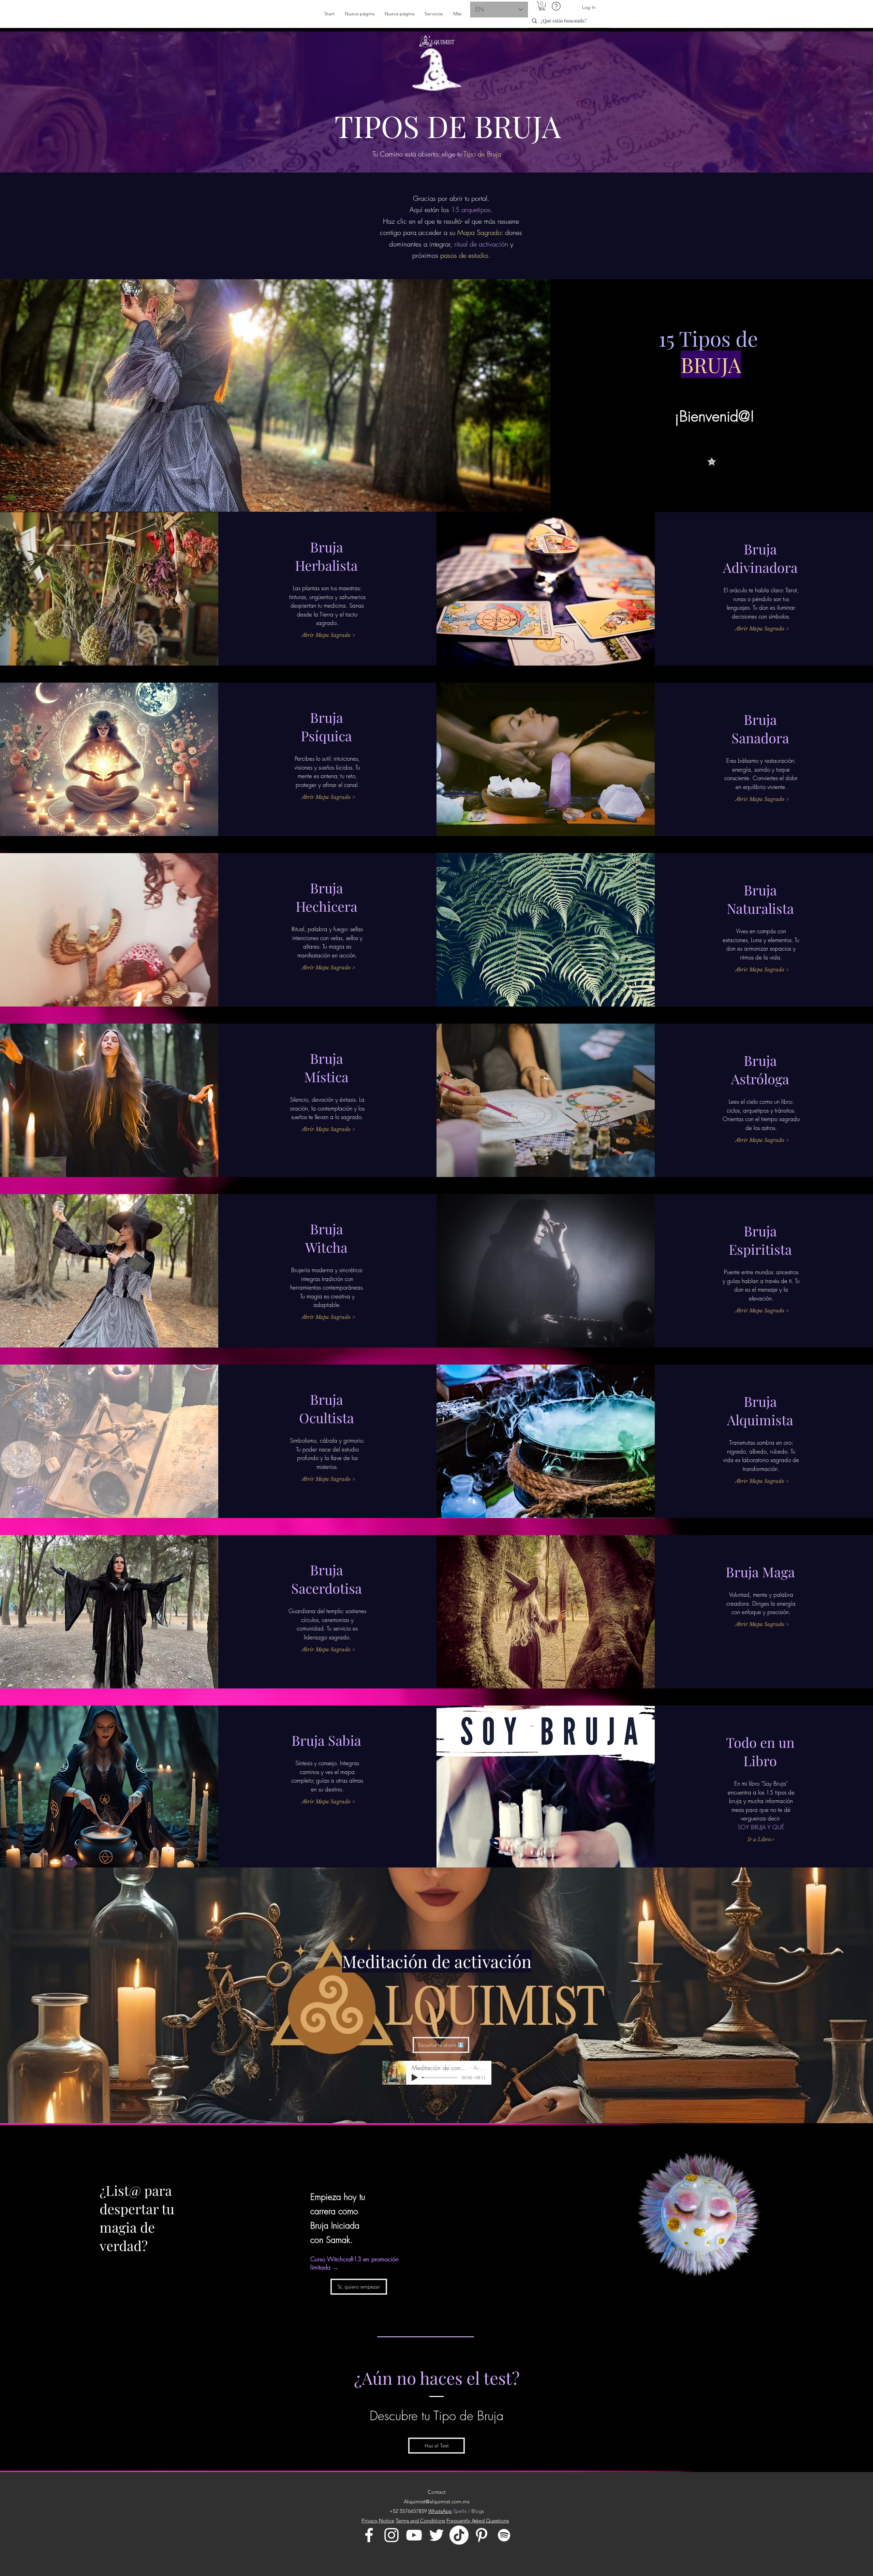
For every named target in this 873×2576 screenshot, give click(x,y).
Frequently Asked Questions (478, 2521)
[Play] (415, 2078)
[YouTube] (414, 2535)
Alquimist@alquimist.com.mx (437, 2501)
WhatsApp (440, 2511)
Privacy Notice (378, 2521)
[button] (542, 6)
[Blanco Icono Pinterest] (482, 2535)
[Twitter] (436, 2535)
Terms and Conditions (420, 2521)
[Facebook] (369, 2535)
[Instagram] (391, 2535)
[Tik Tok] (459, 2535)
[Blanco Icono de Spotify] (504, 2535)
